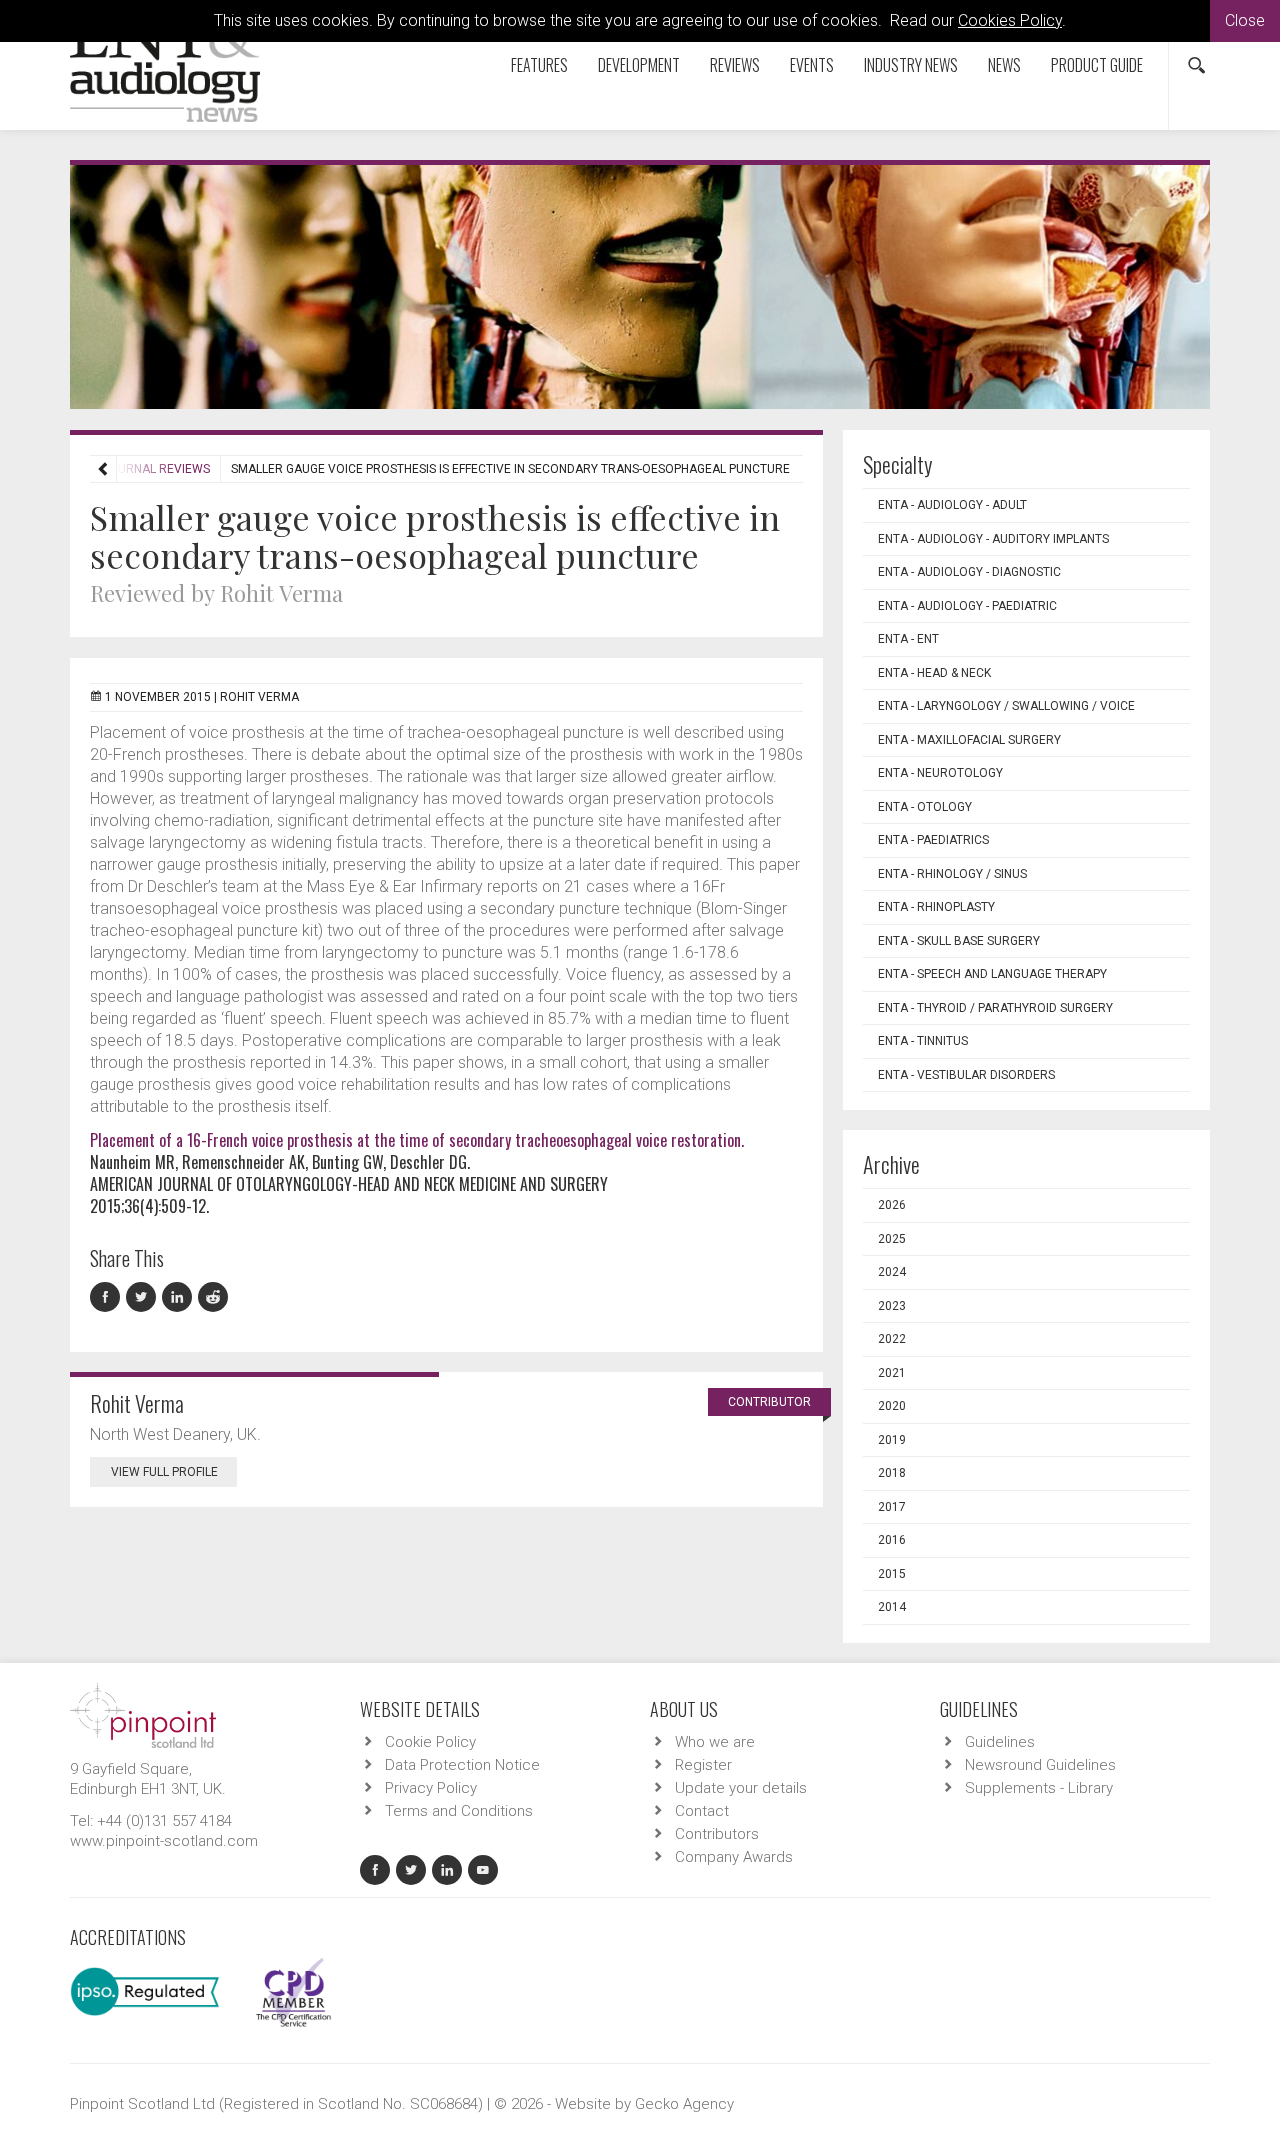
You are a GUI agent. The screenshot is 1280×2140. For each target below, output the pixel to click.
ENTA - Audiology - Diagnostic (969, 572)
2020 (892, 1406)
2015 (892, 1574)
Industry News (911, 65)
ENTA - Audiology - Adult (952, 505)
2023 (892, 1306)
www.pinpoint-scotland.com (164, 1841)
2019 (892, 1440)
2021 (892, 1373)
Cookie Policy (430, 1742)
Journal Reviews (156, 469)
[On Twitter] (144, 1297)
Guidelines (1000, 1742)
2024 (892, 1272)
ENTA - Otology (925, 807)
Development (639, 65)
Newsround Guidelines (1040, 1765)
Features (539, 65)
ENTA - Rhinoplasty (936, 907)
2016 (892, 1540)
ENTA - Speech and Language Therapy (992, 974)
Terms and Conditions (459, 1811)
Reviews (735, 65)
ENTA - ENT (908, 639)
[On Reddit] (214, 1297)
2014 (892, 1607)
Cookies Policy (1010, 20)
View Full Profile (164, 1472)
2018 (892, 1473)
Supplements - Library (1039, 1788)
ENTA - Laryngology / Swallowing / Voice (1006, 706)
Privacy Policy (431, 1788)
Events (812, 65)
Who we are (715, 1742)
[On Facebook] (108, 1297)
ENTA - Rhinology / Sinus (952, 874)
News (1004, 65)
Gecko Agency (684, 2104)
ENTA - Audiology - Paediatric (967, 606)
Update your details (741, 1788)
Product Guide (1097, 65)
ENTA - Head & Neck (934, 673)
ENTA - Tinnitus (923, 1041)
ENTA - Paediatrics (933, 840)
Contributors (717, 1834)
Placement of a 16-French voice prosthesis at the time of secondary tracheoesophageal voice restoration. (417, 1140)
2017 (892, 1507)
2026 (892, 1205)
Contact (702, 1811)
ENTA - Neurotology (940, 773)
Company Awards (734, 1857)
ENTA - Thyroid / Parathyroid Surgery (995, 1008)
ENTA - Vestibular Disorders (966, 1075)
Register (703, 1765)
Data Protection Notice (462, 1765)
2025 (892, 1239)
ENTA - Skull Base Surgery (959, 941)
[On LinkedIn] (180, 1297)
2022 (892, 1339)
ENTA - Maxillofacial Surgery (969, 740)
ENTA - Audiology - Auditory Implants (993, 539)
